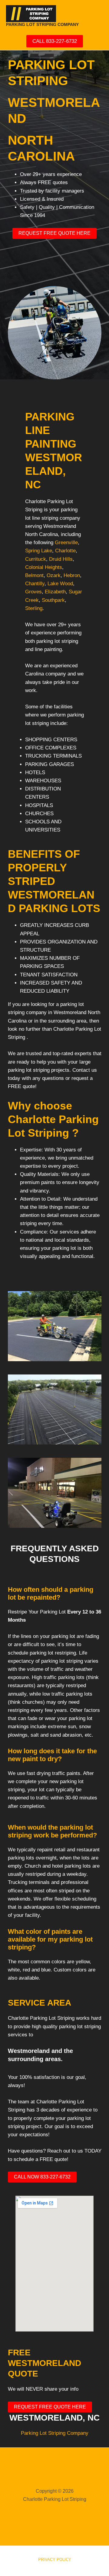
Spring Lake (39, 551)
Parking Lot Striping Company (55, 2433)
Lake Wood (60, 584)
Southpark (53, 600)
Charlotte (65, 551)
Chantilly (35, 584)
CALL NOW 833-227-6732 (42, 2177)
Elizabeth (55, 592)
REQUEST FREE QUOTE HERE (54, 233)
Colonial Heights (44, 567)
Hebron (72, 575)
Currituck (36, 559)
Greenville (66, 543)
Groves (33, 592)
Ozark (54, 575)
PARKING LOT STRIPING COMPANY (42, 24)
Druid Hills (61, 559)
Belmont (34, 575)
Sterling (34, 608)
